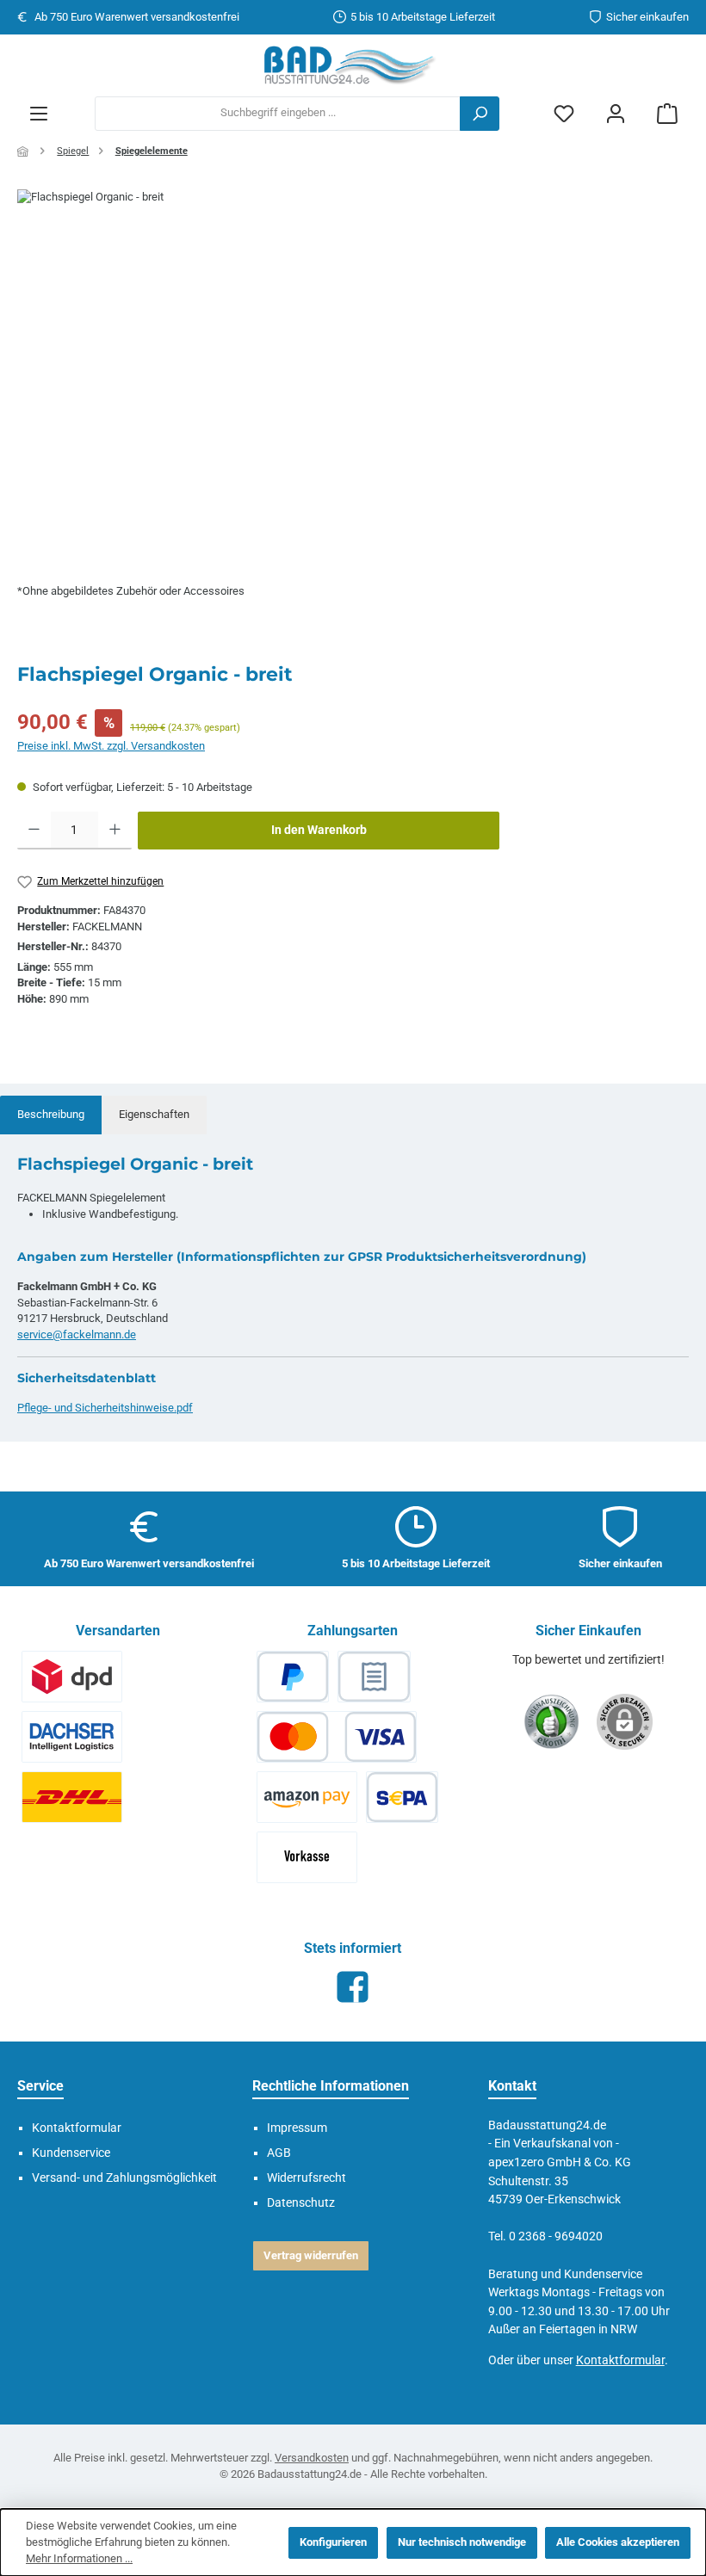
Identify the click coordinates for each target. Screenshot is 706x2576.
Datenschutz (301, 2203)
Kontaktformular (620, 2360)
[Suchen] (480, 114)
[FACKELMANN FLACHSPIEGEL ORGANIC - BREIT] (353, 374)
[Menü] (39, 113)
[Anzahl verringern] (34, 831)
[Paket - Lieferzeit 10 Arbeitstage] (72, 1797)
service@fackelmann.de (77, 1334)
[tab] (51, 1115)
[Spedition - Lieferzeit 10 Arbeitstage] (72, 1737)
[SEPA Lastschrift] (402, 1797)
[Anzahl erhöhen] (115, 831)
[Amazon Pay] (307, 1797)
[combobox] (278, 114)
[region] (353, 374)
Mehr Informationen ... (79, 2558)
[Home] (24, 151)
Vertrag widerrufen (311, 2255)
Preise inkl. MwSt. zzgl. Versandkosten (111, 746)
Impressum (297, 2128)
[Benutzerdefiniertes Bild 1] (72, 1677)
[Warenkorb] (667, 113)
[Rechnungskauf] (374, 1677)
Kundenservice (71, 2153)
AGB (279, 2153)
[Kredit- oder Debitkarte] (337, 1737)
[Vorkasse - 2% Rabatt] (307, 1857)
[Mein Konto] (616, 113)
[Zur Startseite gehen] (353, 65)
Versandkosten (312, 2458)
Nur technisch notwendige (462, 2542)
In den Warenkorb (319, 830)
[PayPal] (293, 1677)
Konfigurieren (333, 2542)
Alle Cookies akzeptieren (618, 2542)
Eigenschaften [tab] (154, 1114)
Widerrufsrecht (307, 2178)
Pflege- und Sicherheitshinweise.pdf (105, 1408)
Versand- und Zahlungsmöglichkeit (124, 2178)
